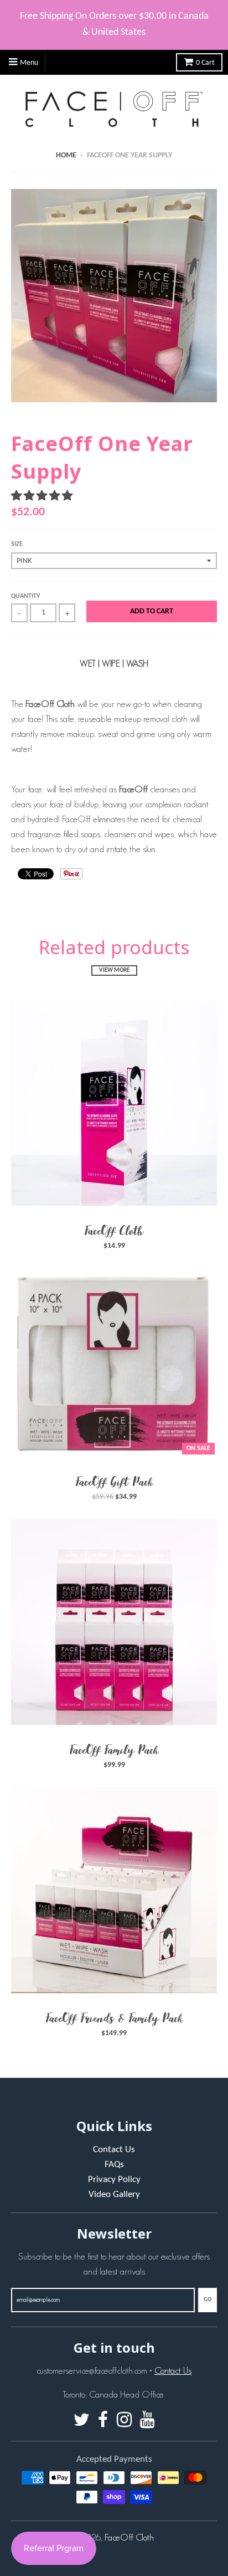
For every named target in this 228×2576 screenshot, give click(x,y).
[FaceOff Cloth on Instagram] (124, 2421)
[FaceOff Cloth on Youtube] (147, 2421)
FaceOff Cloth (114, 1231)
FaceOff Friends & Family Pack (114, 2018)
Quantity (25, 596)
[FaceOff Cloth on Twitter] (82, 2421)
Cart (205, 63)
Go (208, 2300)
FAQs (114, 2165)
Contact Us (114, 2150)
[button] (43, 496)
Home (66, 155)
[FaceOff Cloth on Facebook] (103, 2421)
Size (17, 544)
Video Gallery (114, 2195)
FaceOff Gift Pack (114, 1482)
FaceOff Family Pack (114, 1750)
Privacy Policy (114, 2180)
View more (114, 971)
